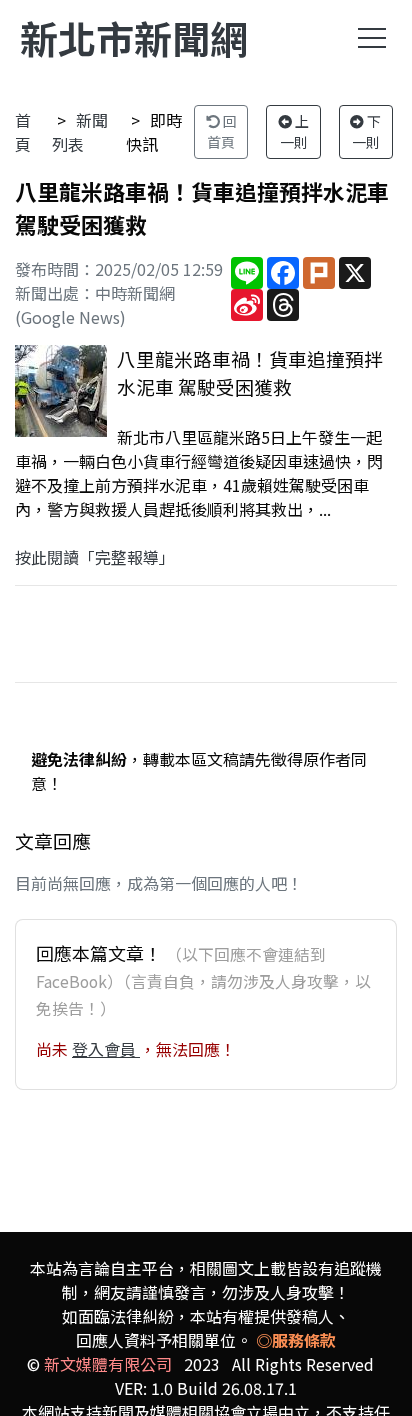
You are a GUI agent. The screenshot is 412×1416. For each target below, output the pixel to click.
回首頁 (222, 131)
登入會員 (106, 1049)
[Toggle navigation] (372, 38)
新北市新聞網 (134, 37)
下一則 (367, 131)
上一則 (295, 131)
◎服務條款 (296, 1340)
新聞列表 (80, 132)
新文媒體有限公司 (108, 1364)
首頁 (23, 132)
